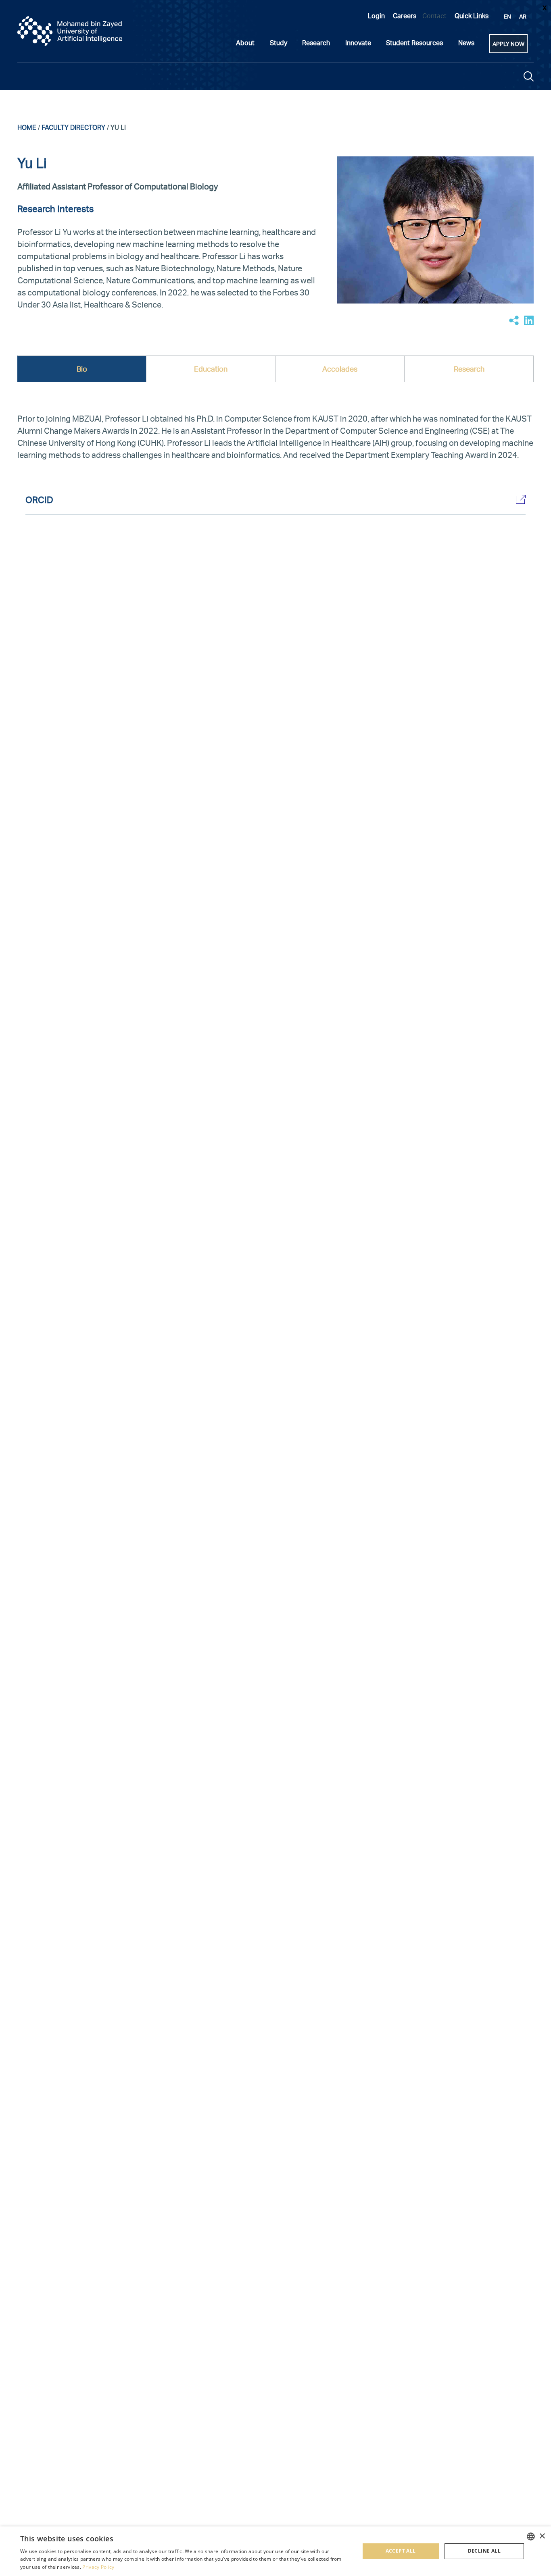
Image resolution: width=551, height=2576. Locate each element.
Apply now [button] (508, 44)
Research (469, 369)
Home (27, 127)
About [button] (245, 43)
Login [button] (376, 16)
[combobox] (531, 2536)
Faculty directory (73, 127)
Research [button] (316, 43)
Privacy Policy (98, 2567)
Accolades (340, 369)
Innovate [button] (358, 43)
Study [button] (279, 43)
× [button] (542, 2536)
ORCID (39, 499)
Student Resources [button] (414, 43)
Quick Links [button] (472, 16)
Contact (434, 16)
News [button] (466, 43)
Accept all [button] (401, 2551)
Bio (82, 369)
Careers (405, 16)
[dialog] (275, 2551)
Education (211, 369)
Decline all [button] (484, 2551)
